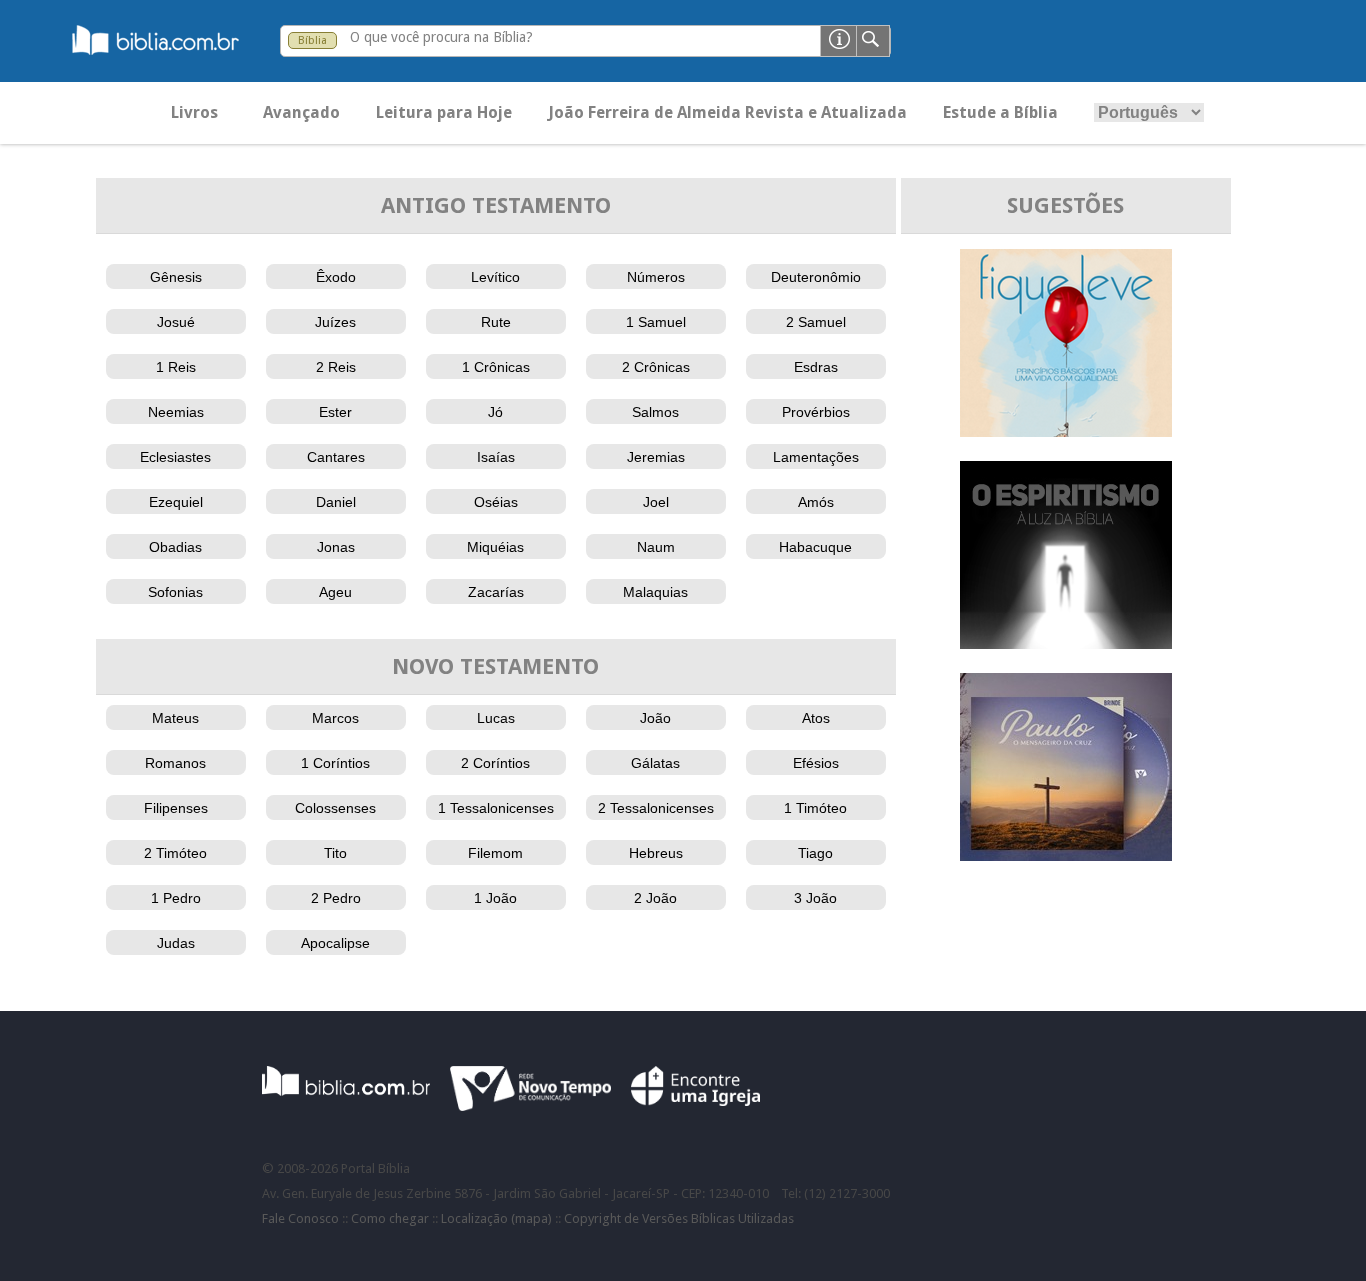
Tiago (815, 853)
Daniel (336, 502)
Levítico (495, 277)
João (655, 718)
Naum (656, 547)
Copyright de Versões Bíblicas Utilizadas (679, 1218)
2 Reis (336, 367)
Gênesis (176, 277)
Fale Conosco (300, 1218)
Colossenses (335, 808)
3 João (815, 898)
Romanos (175, 763)
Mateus (175, 718)
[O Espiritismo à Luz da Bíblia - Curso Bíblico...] (1066, 643)
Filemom (495, 853)
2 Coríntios (495, 763)
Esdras (816, 367)
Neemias (176, 412)
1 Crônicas (496, 367)
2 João (655, 898)
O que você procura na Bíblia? (441, 37)
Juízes (335, 322)
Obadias (175, 547)
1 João (495, 898)
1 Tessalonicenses (496, 808)
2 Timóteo (175, 853)
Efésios (816, 763)
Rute (496, 322)
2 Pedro (336, 898)
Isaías (496, 457)
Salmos (655, 412)
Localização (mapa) (496, 1218)
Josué (176, 322)
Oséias (496, 502)
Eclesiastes (175, 457)
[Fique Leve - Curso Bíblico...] (1066, 431)
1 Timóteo (815, 808)
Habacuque (815, 547)
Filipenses (176, 808)
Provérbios (816, 412)
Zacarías (496, 592)
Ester (335, 412)
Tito (335, 853)
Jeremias (656, 457)
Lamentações (816, 457)
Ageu (335, 592)
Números (656, 277)
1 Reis (176, 367)
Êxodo (336, 277)
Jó (495, 412)
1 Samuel (656, 322)
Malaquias (655, 592)
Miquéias (495, 547)
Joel (656, 502)
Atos (816, 718)
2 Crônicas (656, 367)
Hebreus (656, 853)
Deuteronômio (816, 277)
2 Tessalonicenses (656, 808)
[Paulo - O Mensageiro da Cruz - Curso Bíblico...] (1066, 855)
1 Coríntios (335, 763)
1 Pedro (176, 898)
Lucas (496, 718)
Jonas (336, 547)
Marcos (335, 718)
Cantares (336, 457)
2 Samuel (816, 322)
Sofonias (175, 592)
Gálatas (655, 763)
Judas (176, 943)
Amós (816, 502)
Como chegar (390, 1218)
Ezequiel (176, 502)
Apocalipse (335, 943)
